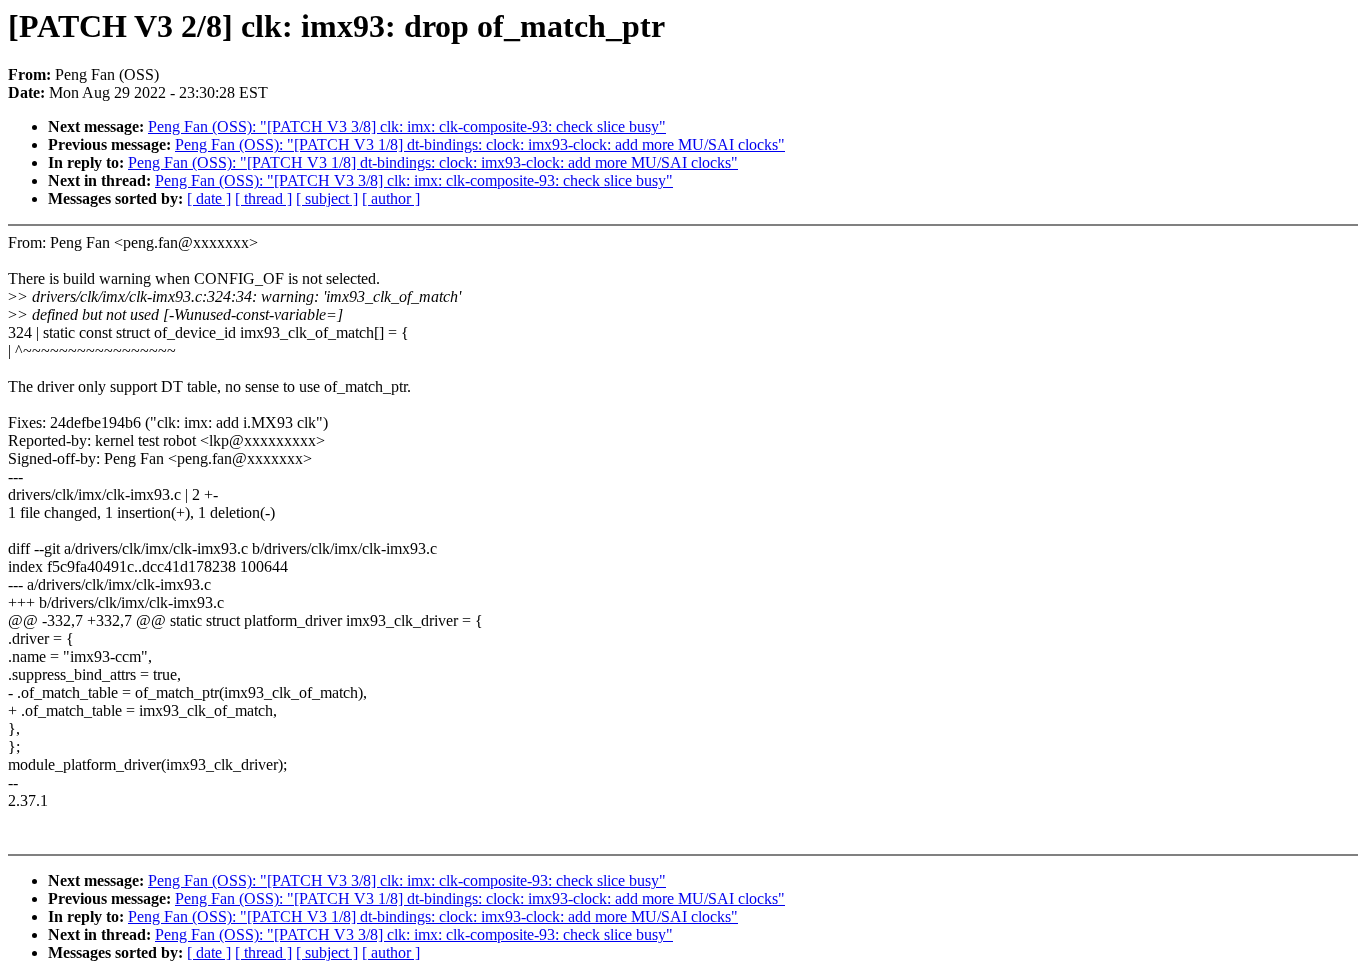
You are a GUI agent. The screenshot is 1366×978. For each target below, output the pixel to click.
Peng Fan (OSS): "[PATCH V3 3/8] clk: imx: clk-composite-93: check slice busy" (407, 126)
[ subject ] (327, 198)
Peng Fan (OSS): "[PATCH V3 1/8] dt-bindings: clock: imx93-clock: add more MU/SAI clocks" (480, 144)
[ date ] (209, 198)
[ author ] (391, 198)
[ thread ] (263, 198)
